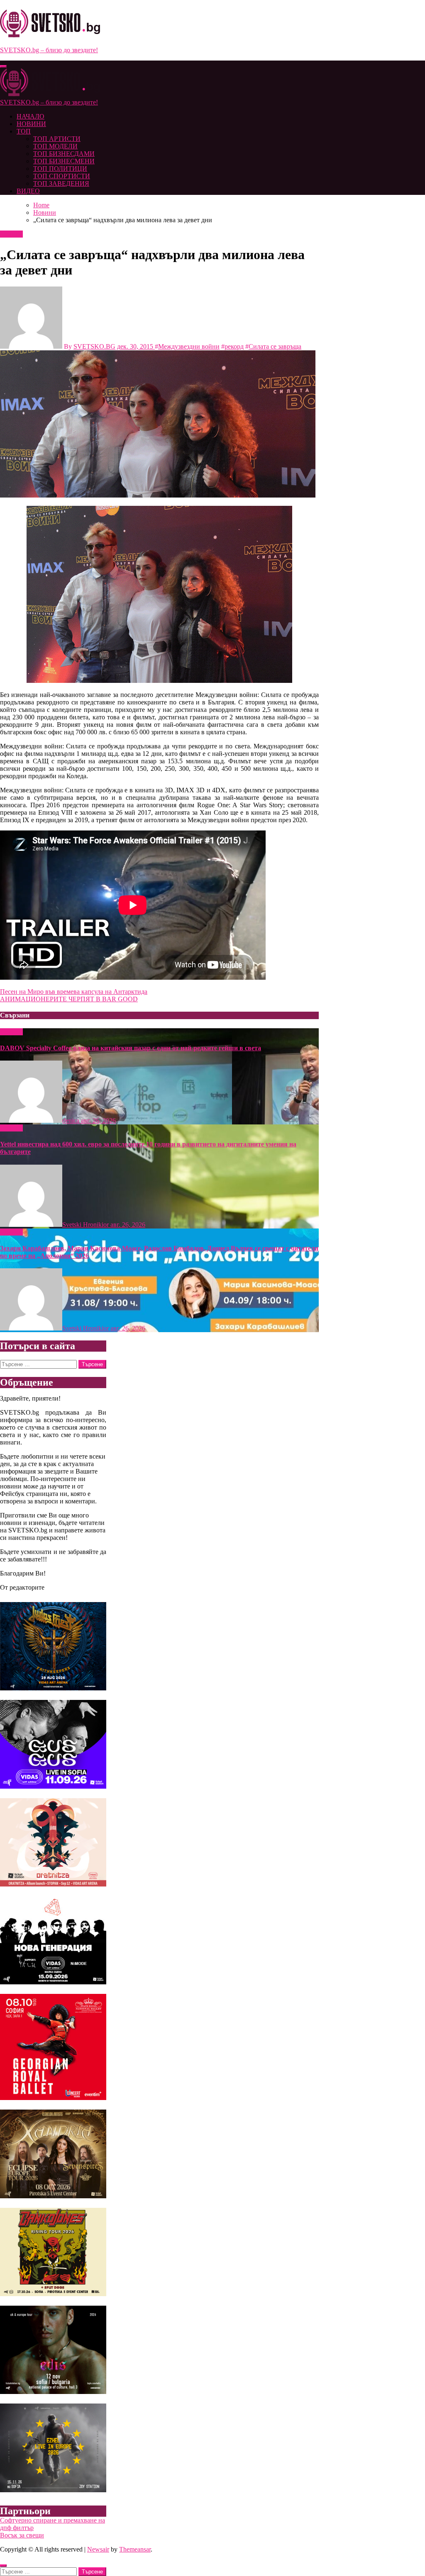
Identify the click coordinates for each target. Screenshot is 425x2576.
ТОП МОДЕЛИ (55, 146)
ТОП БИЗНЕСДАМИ (64, 154)
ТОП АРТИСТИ (57, 139)
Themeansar (135, 2549)
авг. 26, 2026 (98, 1120)
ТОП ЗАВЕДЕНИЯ (61, 183)
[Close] (3, 2566)
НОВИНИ (31, 124)
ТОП (24, 131)
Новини (11, 234)
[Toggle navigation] (3, 66)
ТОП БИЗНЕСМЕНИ (64, 161)
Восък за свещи (22, 2535)
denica (72, 1120)
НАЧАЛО (31, 116)
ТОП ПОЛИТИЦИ (60, 169)
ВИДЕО (28, 191)
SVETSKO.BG (94, 346)
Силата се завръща (275, 346)
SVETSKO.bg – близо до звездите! (49, 50)
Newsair (98, 2549)
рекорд (234, 346)
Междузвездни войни (189, 346)
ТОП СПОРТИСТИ (62, 176)
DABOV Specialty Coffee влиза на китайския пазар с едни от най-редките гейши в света (131, 1048)
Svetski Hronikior (86, 1225)
